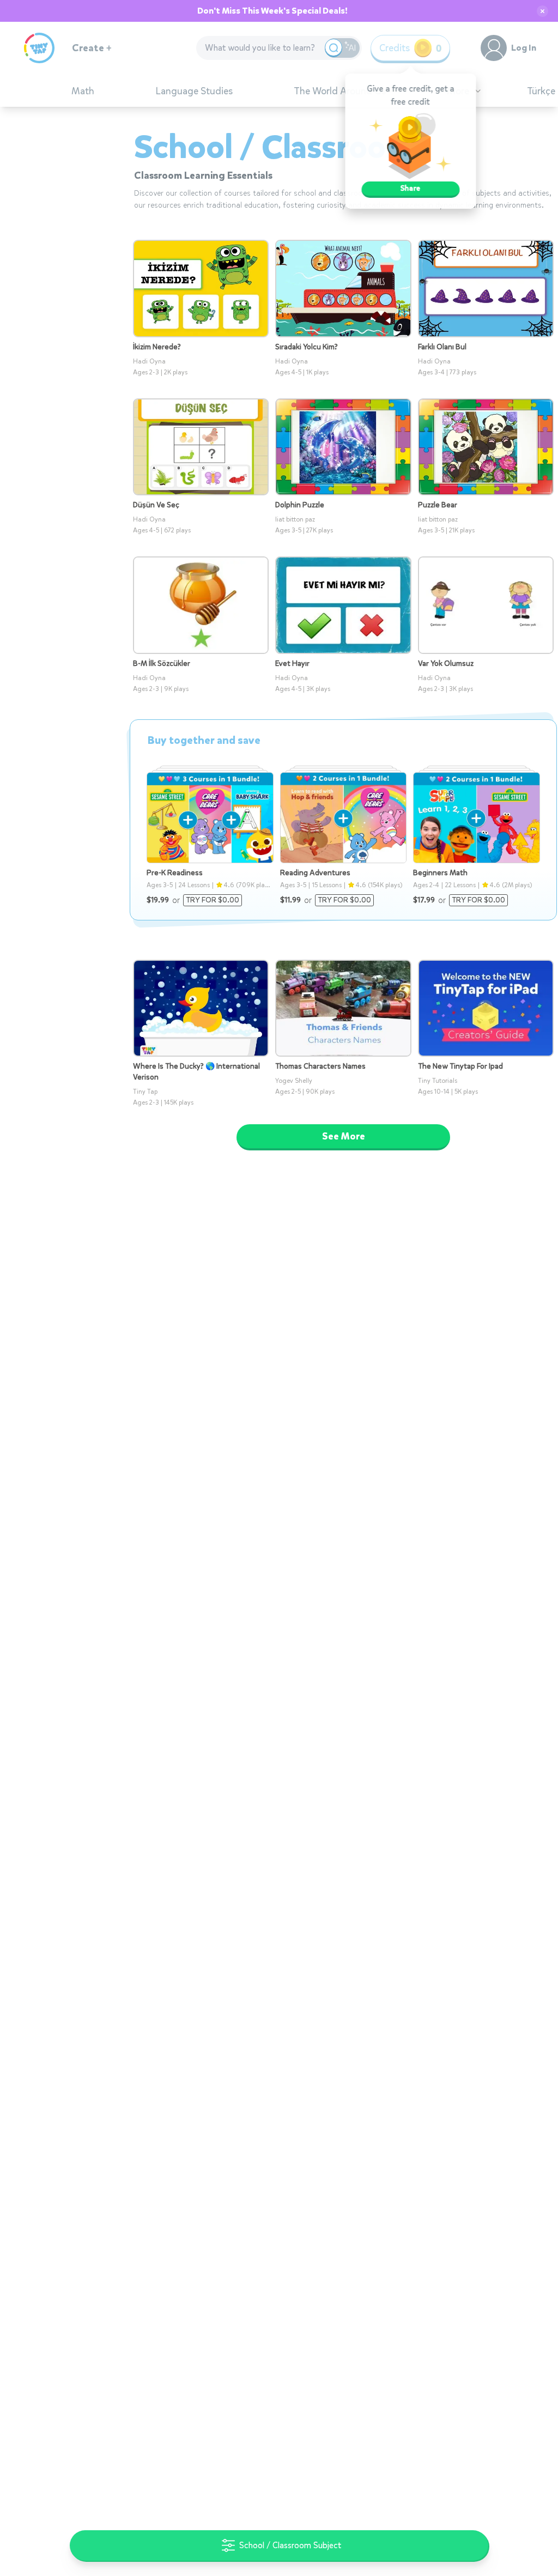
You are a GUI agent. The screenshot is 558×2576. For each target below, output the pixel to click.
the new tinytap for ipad (460, 1066)
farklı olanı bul (442, 347)
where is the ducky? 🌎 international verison (196, 1072)
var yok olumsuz (446, 663)
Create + (92, 48)
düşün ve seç (156, 505)
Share (411, 188)
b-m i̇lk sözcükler (162, 663)
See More (344, 1136)
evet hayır (292, 663)
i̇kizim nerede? (157, 347)
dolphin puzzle (300, 505)
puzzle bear (438, 505)
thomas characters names (320, 1066)
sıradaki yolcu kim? (307, 347)
